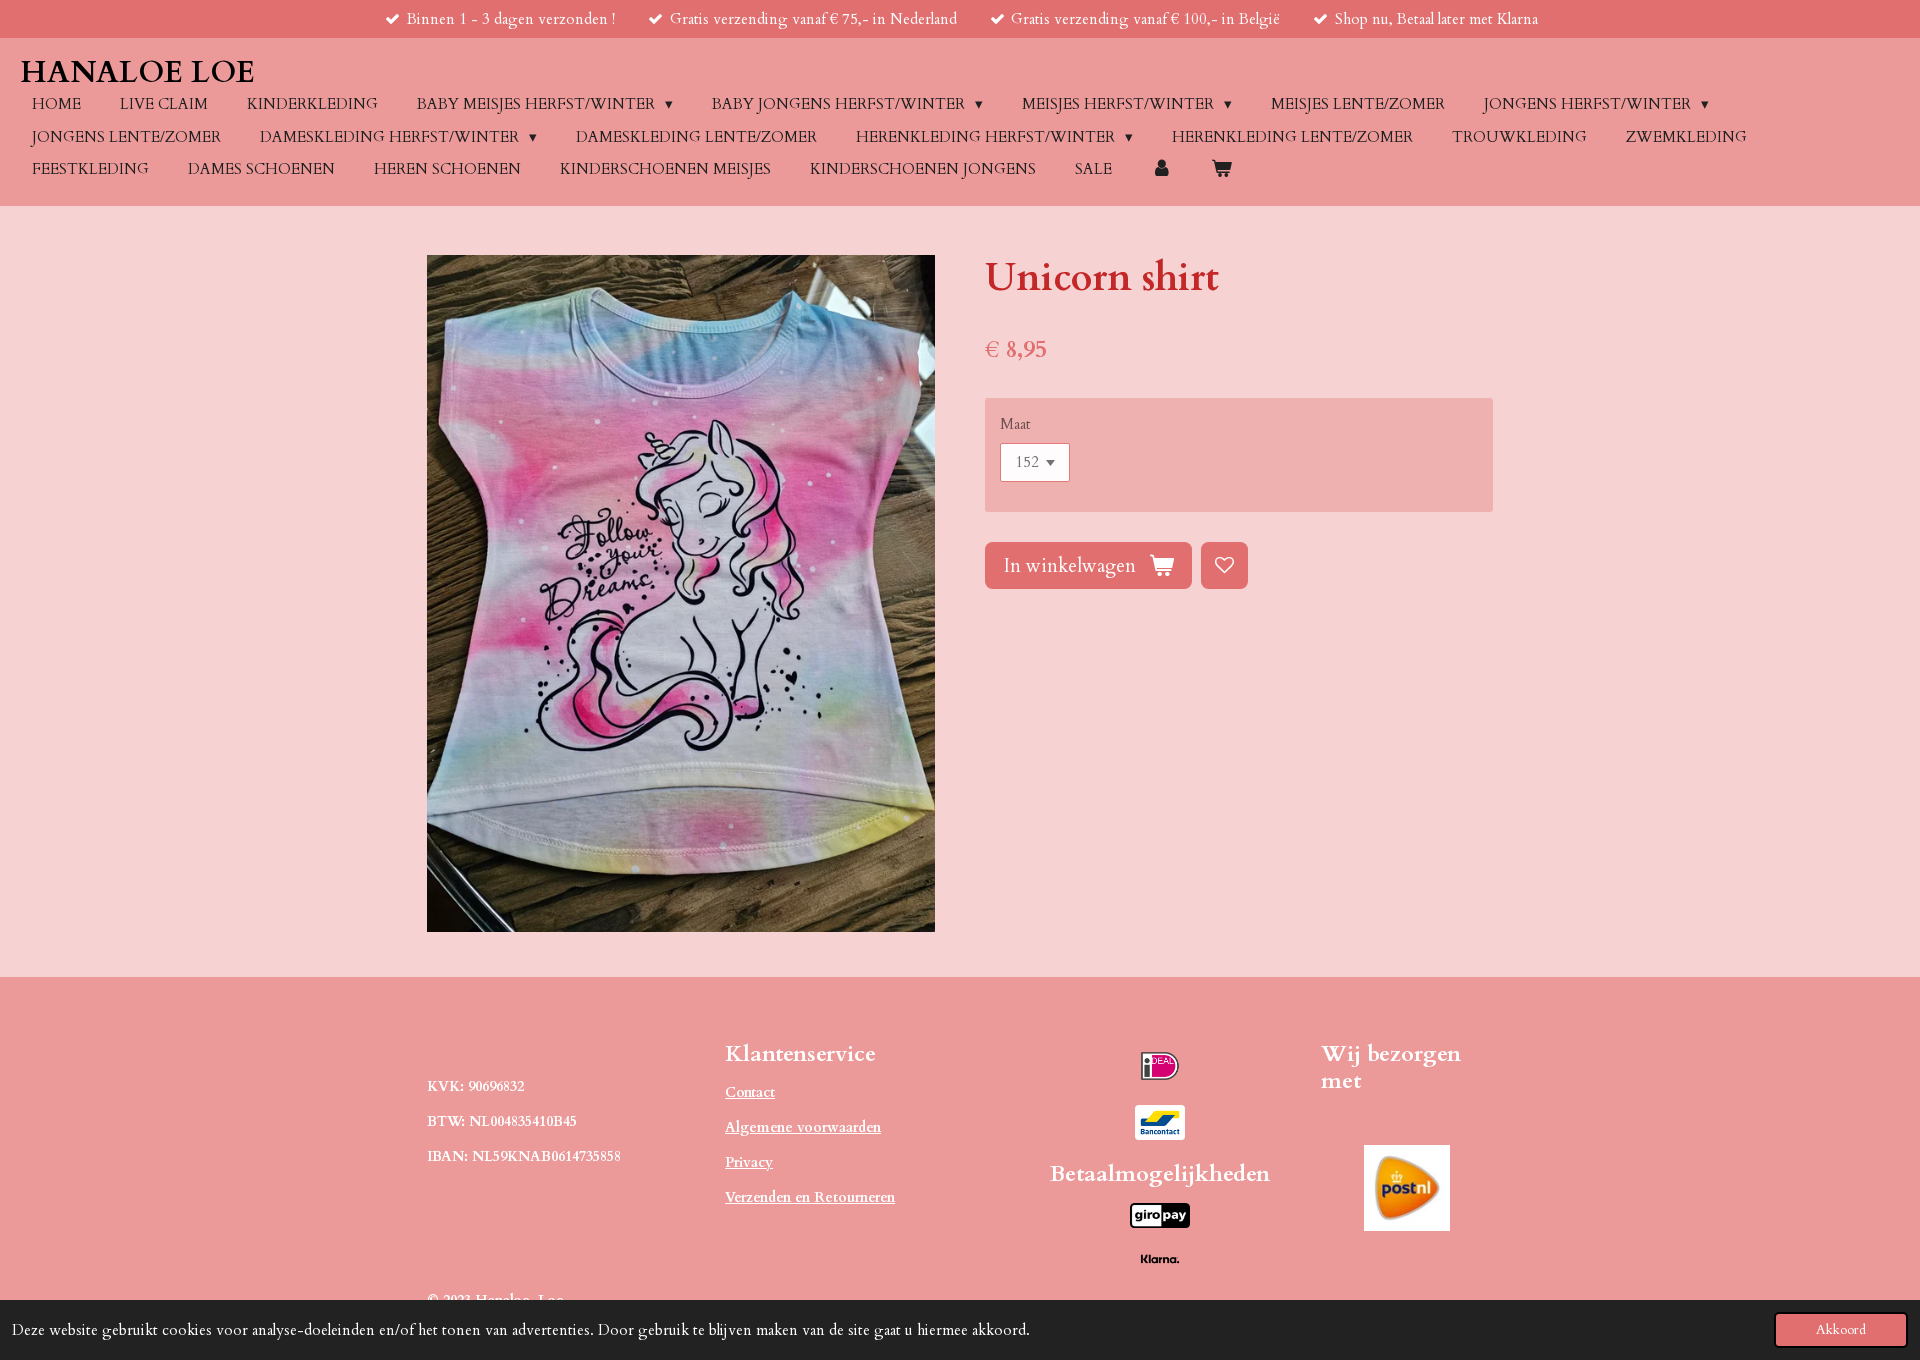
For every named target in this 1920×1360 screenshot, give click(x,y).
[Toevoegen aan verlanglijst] (1224, 565)
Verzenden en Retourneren (810, 1197)
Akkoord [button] (1841, 1330)
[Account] (1161, 169)
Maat (1015, 424)
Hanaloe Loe (137, 72)
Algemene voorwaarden (803, 1127)
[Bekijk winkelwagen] (1221, 169)
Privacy (749, 1162)
